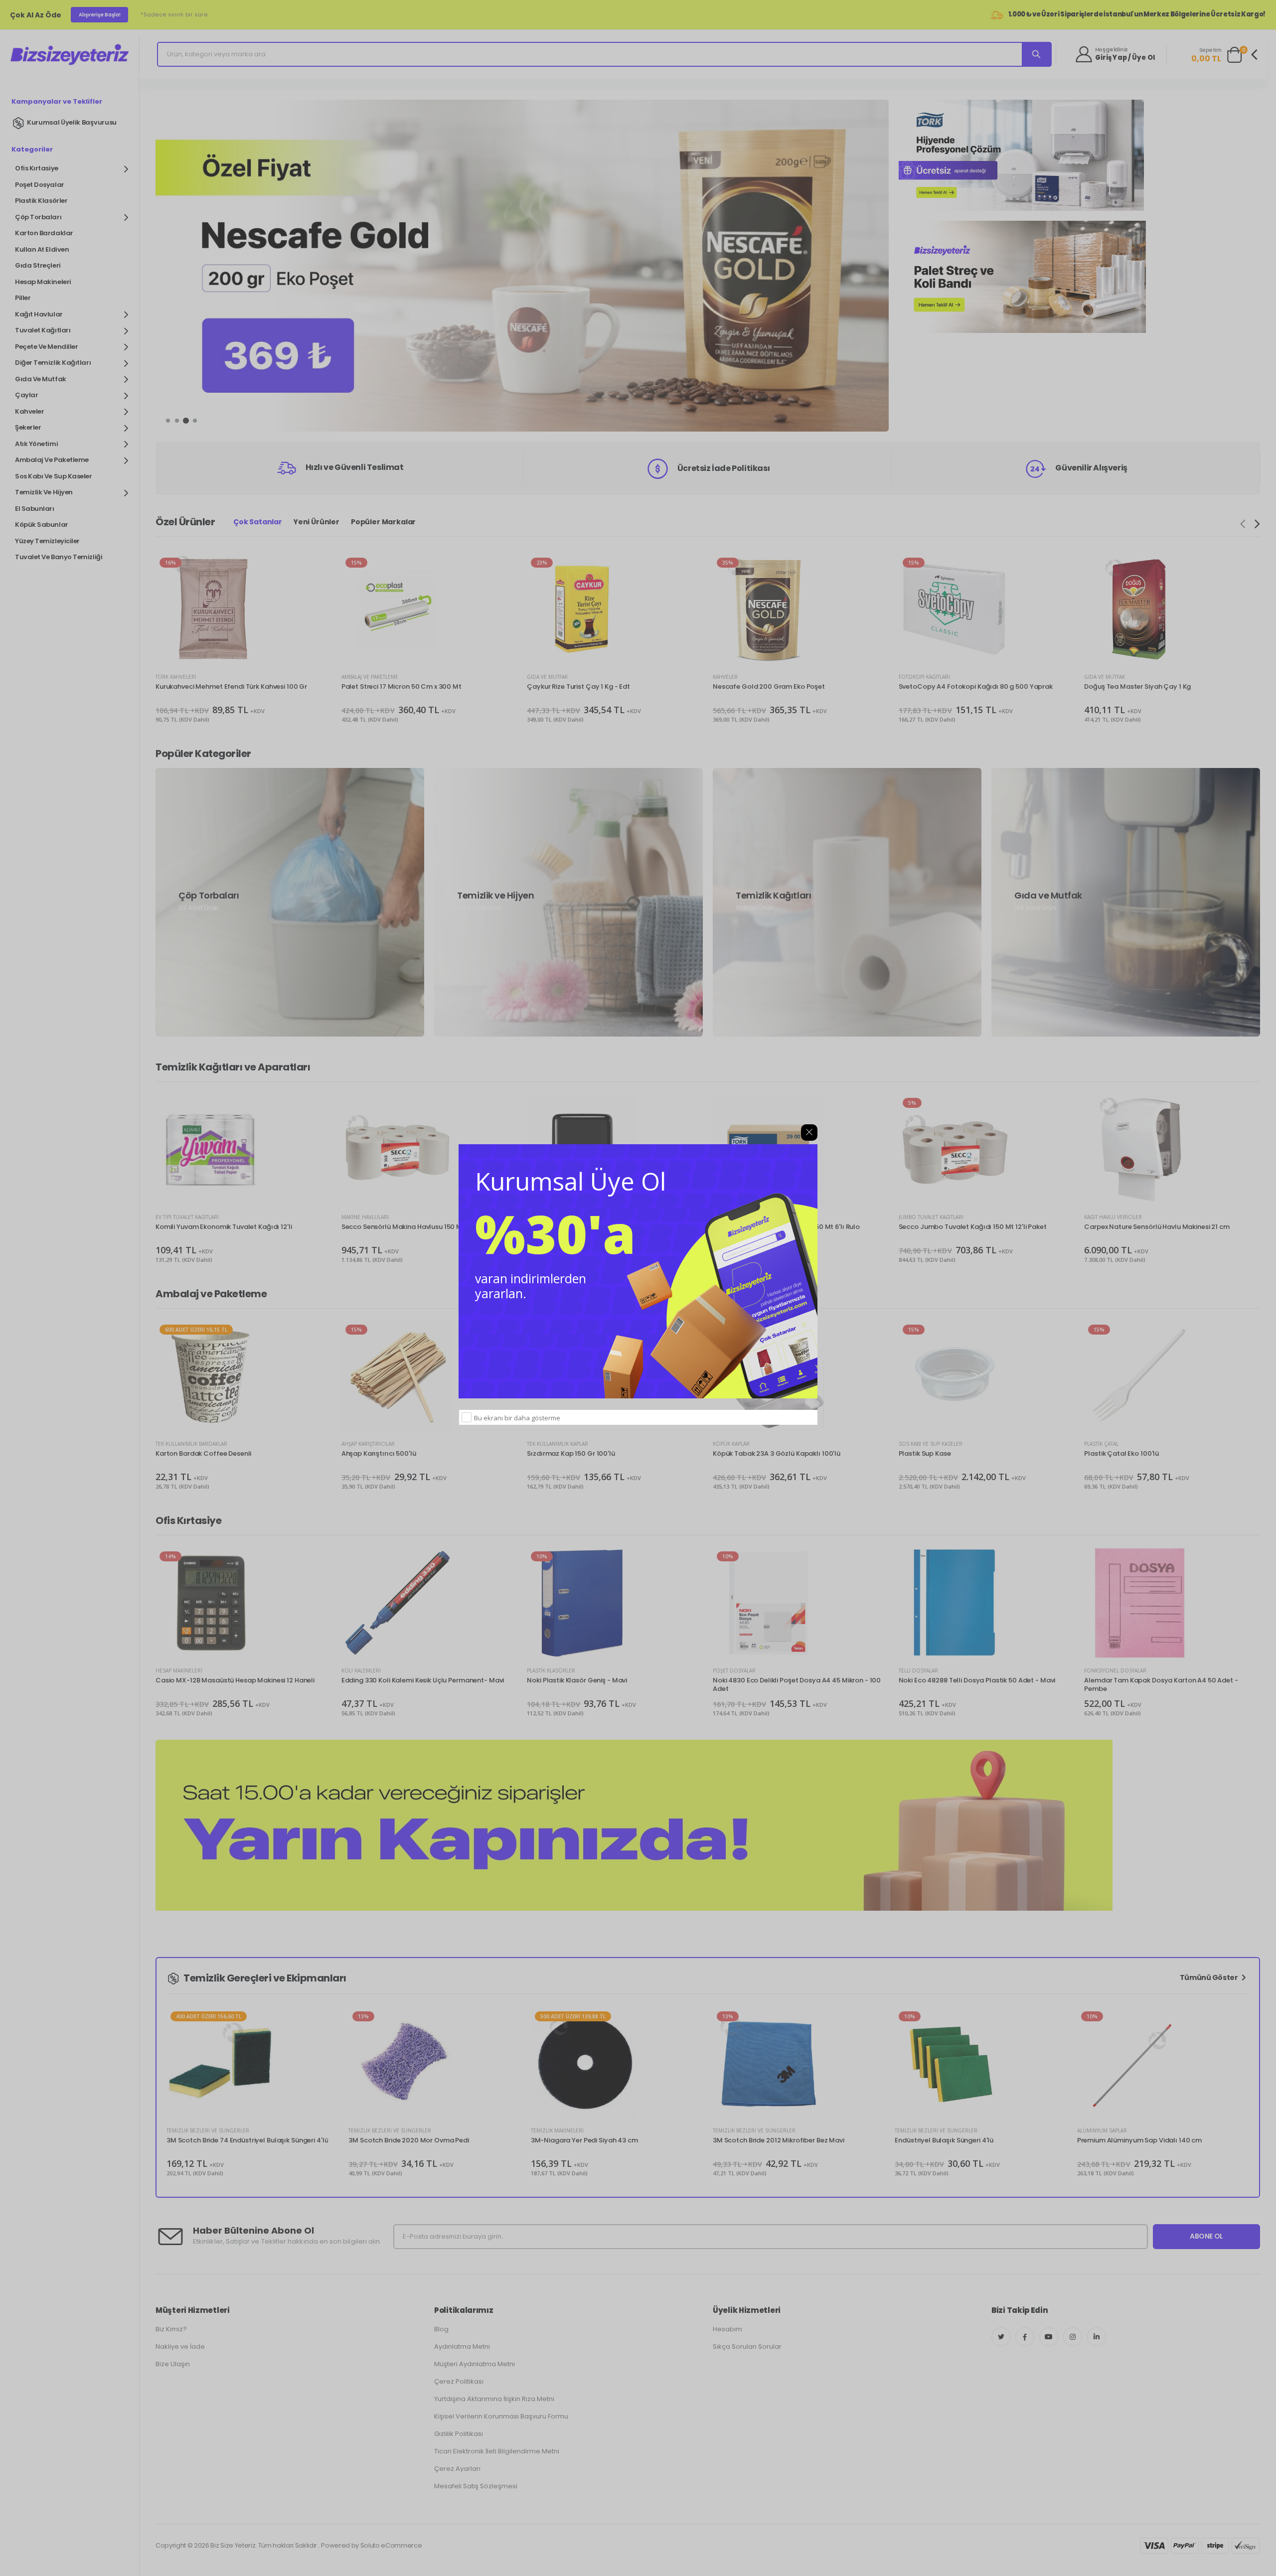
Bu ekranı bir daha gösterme (517, 1418)
